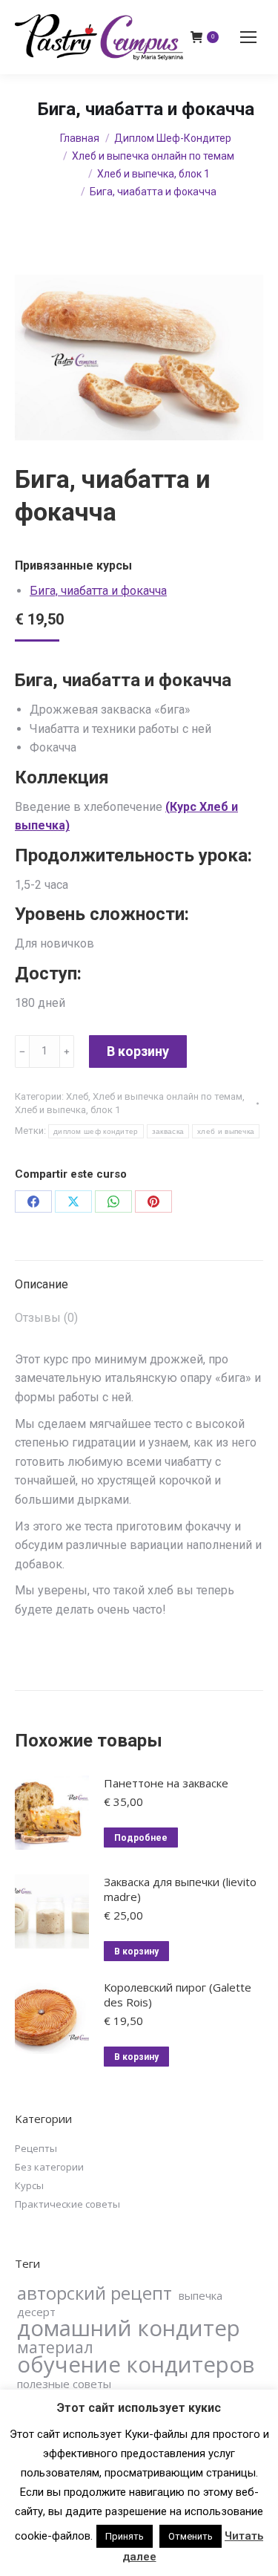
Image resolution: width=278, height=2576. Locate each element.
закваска (168, 1131)
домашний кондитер (129, 2328)
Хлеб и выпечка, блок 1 (67, 1110)
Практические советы (67, 2204)
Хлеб (77, 1096)
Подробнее (141, 1838)
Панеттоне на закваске (166, 1783)
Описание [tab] (42, 1284)
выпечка (201, 2295)
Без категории (49, 2167)
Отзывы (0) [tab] (46, 1318)
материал (55, 2347)
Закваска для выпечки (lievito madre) (180, 1889)
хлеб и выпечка (226, 1131)
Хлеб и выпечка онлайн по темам (168, 1096)
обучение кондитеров (136, 2364)
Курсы (29, 2185)
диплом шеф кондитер (96, 1131)
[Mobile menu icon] (248, 37)
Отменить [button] (191, 2536)
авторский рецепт (95, 2293)
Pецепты (36, 2148)
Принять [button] (125, 2536)
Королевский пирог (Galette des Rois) (178, 1995)
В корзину (138, 1051)
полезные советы (64, 2384)
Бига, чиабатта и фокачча (98, 591)
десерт (36, 2312)
